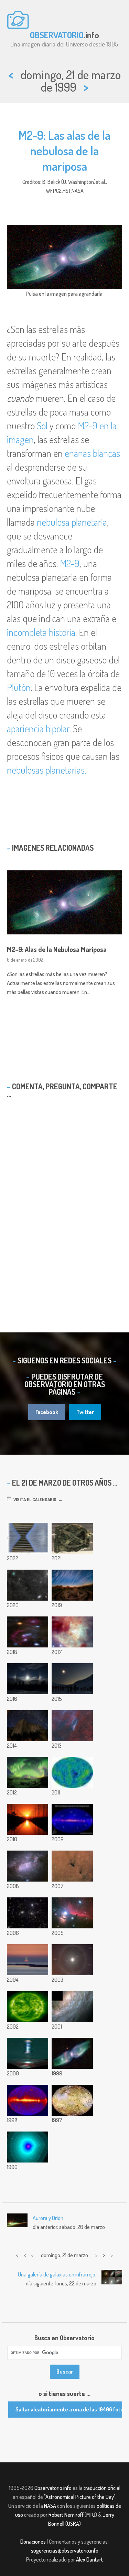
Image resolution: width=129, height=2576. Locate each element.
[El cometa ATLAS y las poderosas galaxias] (28, 1585)
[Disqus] (64, 1203)
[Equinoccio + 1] (28, 1819)
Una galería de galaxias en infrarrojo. (57, 2274)
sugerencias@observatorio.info (65, 2551)
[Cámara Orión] (28, 1632)
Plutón (19, 687)
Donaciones (33, 2542)
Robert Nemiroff (66, 2515)
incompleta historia (41, 632)
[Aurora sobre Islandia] (28, 1772)
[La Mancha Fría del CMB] (72, 1772)
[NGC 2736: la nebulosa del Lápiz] (72, 1726)
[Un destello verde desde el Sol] (28, 1960)
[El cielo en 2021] (28, 1538)
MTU (91, 2515)
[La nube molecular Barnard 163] (72, 1866)
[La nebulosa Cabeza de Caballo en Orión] (72, 1913)
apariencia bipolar (38, 729)
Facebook (47, 1412)
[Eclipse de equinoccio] (72, 1679)
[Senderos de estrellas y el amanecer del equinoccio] (72, 1585)
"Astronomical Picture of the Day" (80, 2497)
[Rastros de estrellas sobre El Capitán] (28, 1726)
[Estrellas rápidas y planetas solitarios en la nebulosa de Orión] (72, 1632)
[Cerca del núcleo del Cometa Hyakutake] (28, 2147)
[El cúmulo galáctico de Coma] (28, 1913)
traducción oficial (102, 2488)
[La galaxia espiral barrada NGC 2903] (72, 2007)
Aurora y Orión (48, 2218)
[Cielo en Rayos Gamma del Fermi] (72, 1819)
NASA (50, 2506)
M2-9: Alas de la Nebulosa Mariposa (57, 949)
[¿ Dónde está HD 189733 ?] (28, 1866)
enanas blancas (92, 453)
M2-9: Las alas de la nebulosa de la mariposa (64, 150)
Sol (42, 426)
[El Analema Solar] (72, 1960)
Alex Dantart (89, 2559)
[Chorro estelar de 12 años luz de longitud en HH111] (28, 2053)
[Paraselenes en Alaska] (28, 1679)
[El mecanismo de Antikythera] (72, 1538)
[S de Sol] (28, 2007)
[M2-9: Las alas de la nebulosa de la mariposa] (72, 2053)
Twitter (85, 1412)
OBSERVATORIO (57, 35)
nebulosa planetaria (72, 522)
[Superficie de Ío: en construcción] (72, 2100)
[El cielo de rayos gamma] (28, 2100)
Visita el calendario (34, 1499)
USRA (73, 2524)
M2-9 (70, 563)
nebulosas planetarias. (46, 770)
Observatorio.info (53, 2488)
